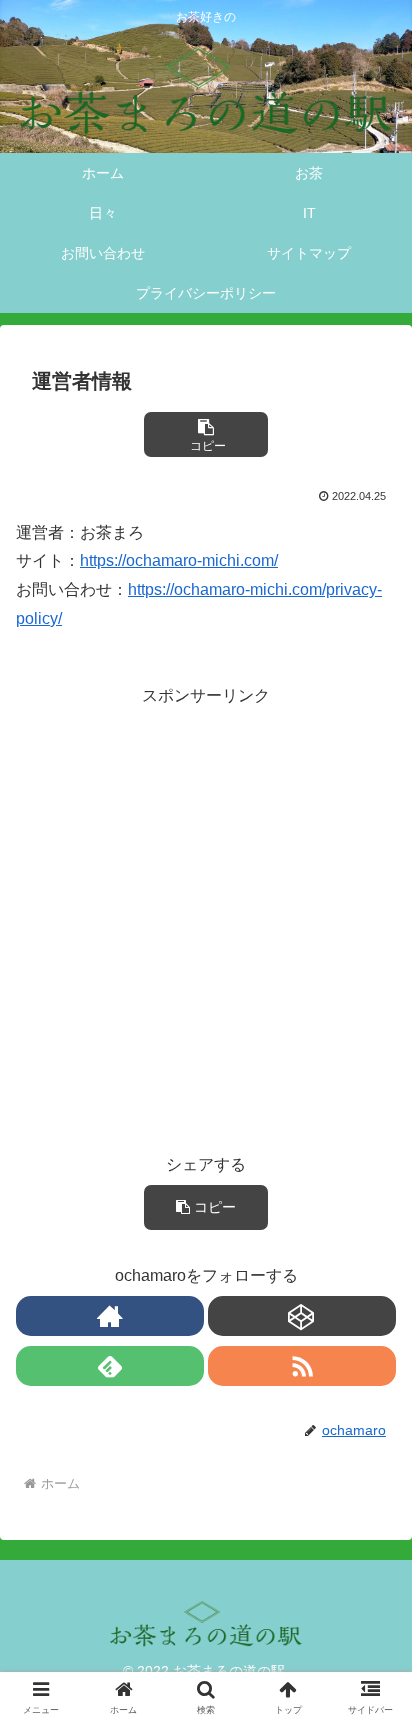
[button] (206, 434)
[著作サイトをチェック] (110, 1316)
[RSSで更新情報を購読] (302, 1366)
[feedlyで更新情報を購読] (110, 1366)
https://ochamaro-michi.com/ (179, 560)
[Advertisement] (206, 917)
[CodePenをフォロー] (302, 1316)
